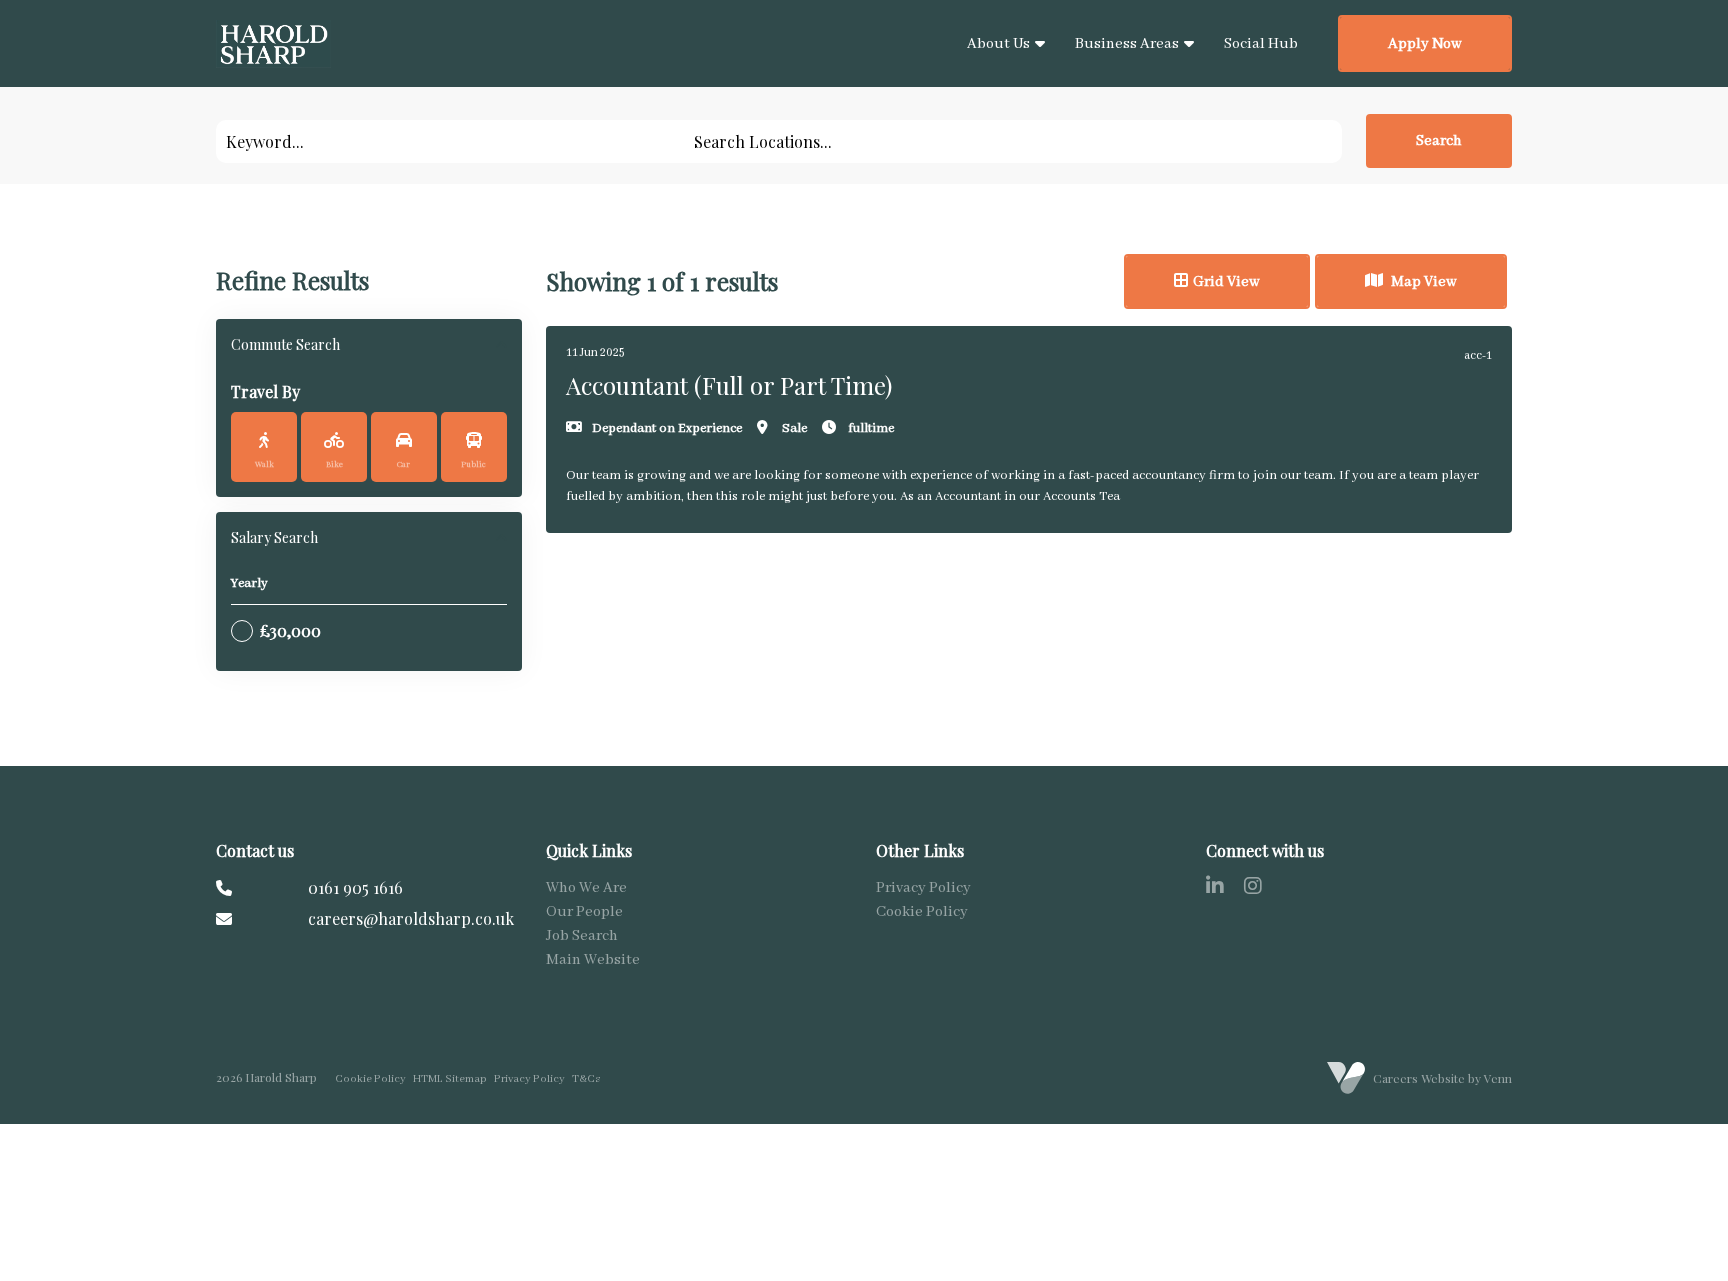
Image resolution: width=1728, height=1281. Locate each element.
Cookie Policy (922, 912)
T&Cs (586, 1079)
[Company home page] (273, 44)
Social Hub (1261, 44)
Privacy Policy (923, 888)
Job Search (582, 936)
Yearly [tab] (249, 583)
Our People (584, 912)
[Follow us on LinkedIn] (1215, 889)
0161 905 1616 (355, 887)
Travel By (265, 391)
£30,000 (290, 630)
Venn (1498, 1078)
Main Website (593, 960)
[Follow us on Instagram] (1253, 889)
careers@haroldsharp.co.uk (411, 918)
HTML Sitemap (450, 1079)
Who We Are (586, 888)
